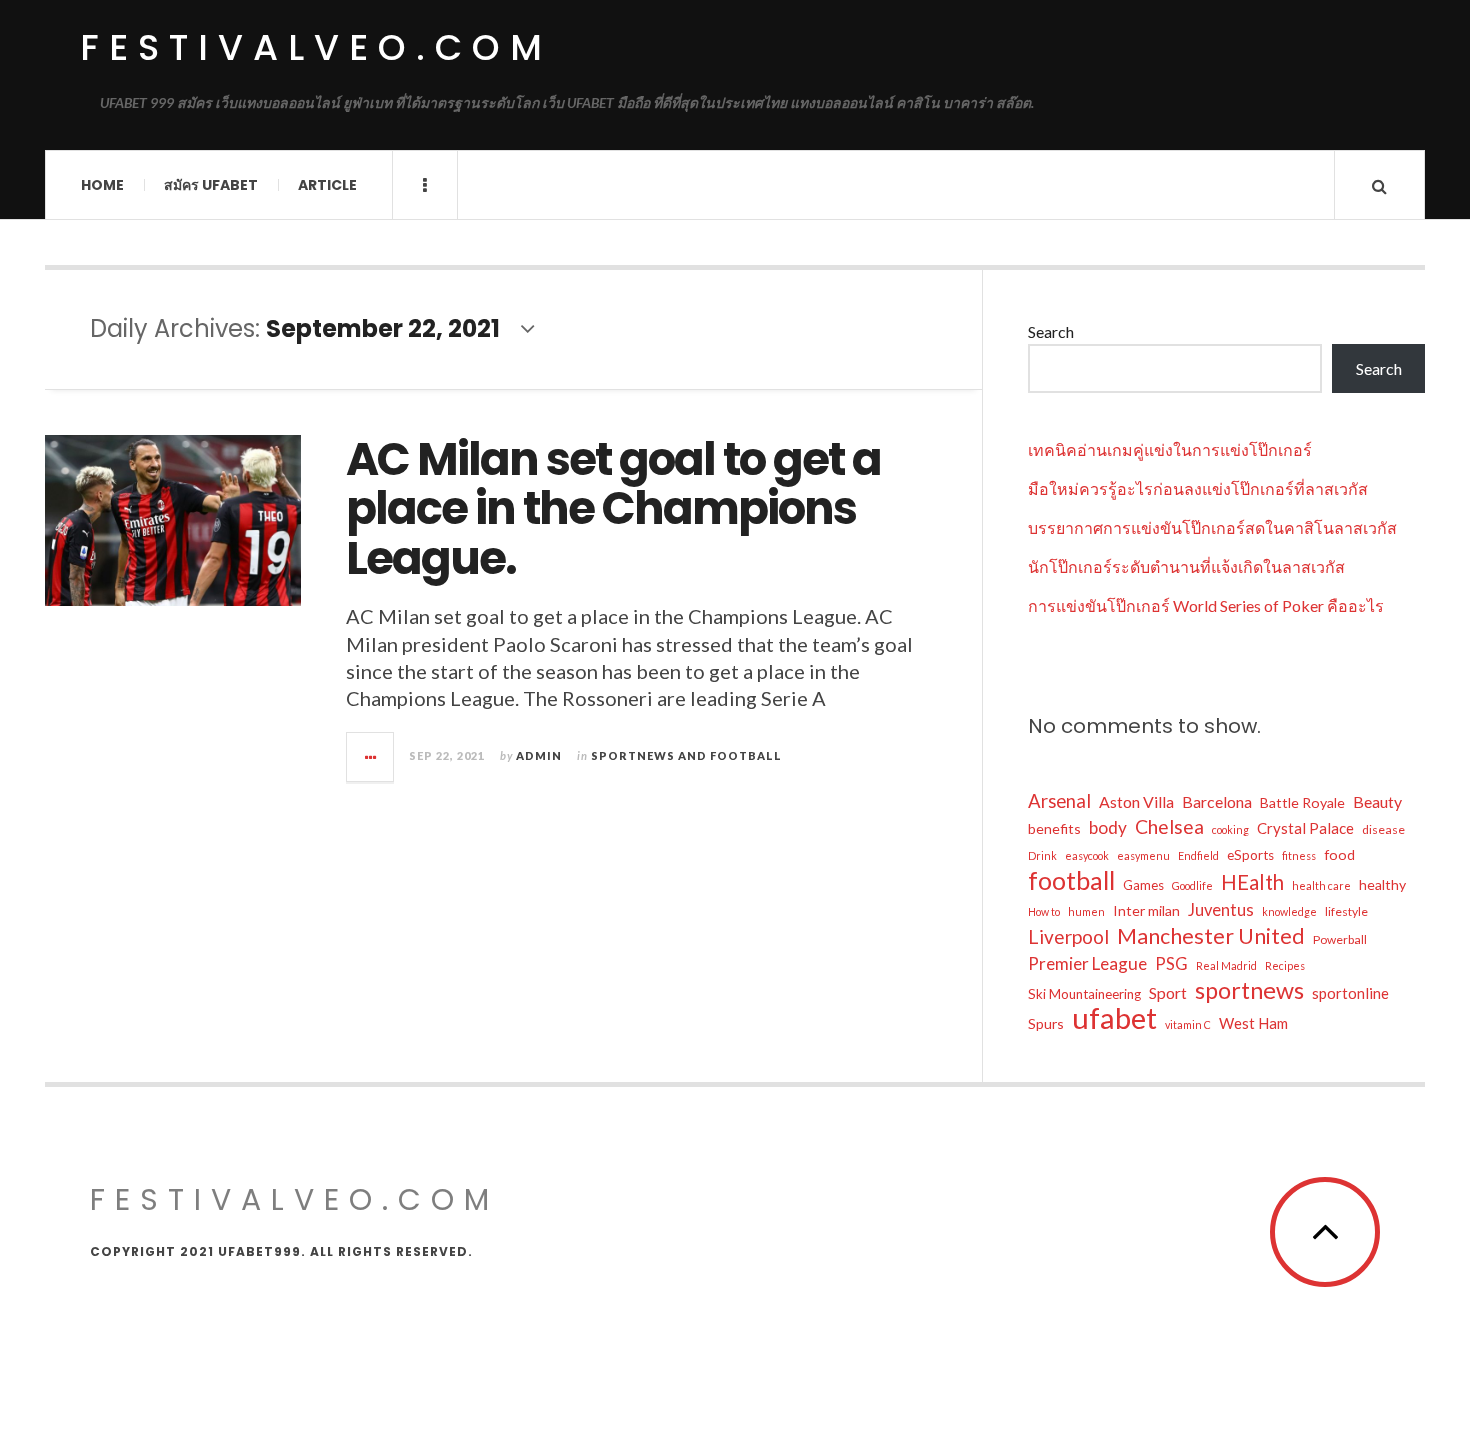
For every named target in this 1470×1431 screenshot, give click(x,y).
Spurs (1046, 1023)
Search (1051, 331)
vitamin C (1188, 1024)
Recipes (1285, 965)
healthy (1382, 884)
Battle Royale (1302, 802)
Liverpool (1068, 936)
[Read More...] (371, 757)
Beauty (1377, 801)
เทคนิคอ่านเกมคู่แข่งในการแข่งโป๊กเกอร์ (1170, 449)
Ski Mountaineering (1084, 994)
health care (1321, 885)
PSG (1171, 964)
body (1108, 827)
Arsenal (1059, 801)
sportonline (1350, 993)
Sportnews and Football (686, 755)
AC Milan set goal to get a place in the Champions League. (613, 509)
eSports (1250, 855)
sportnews (1249, 990)
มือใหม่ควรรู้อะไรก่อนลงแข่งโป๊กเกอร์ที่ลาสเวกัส (1198, 488)
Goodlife (1192, 885)
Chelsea (1169, 826)
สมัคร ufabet (211, 185)
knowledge (1289, 911)
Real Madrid (1226, 965)
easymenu (1143, 855)
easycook (1087, 855)
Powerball (1340, 939)
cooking (1230, 829)
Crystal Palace (1305, 828)
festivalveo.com (316, 47)
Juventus (1221, 910)
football (1071, 880)
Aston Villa (1136, 801)
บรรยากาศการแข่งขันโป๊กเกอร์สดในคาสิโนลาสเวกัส (1212, 527)
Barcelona (1217, 801)
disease (1383, 829)
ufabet (1114, 1018)
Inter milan (1146, 910)
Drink (1042, 855)
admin (539, 755)
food (1339, 854)
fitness (1299, 855)
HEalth (1252, 882)
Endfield (1198, 855)
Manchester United (1211, 936)
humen (1086, 911)
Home (102, 185)
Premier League (1087, 963)
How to (1044, 911)
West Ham (1253, 1023)
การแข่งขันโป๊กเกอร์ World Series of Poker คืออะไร (1206, 605)
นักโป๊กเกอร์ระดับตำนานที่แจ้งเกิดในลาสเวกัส (1186, 566)
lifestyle (1346, 911)
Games (1143, 885)
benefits (1054, 828)
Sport (1168, 992)
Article (327, 185)
